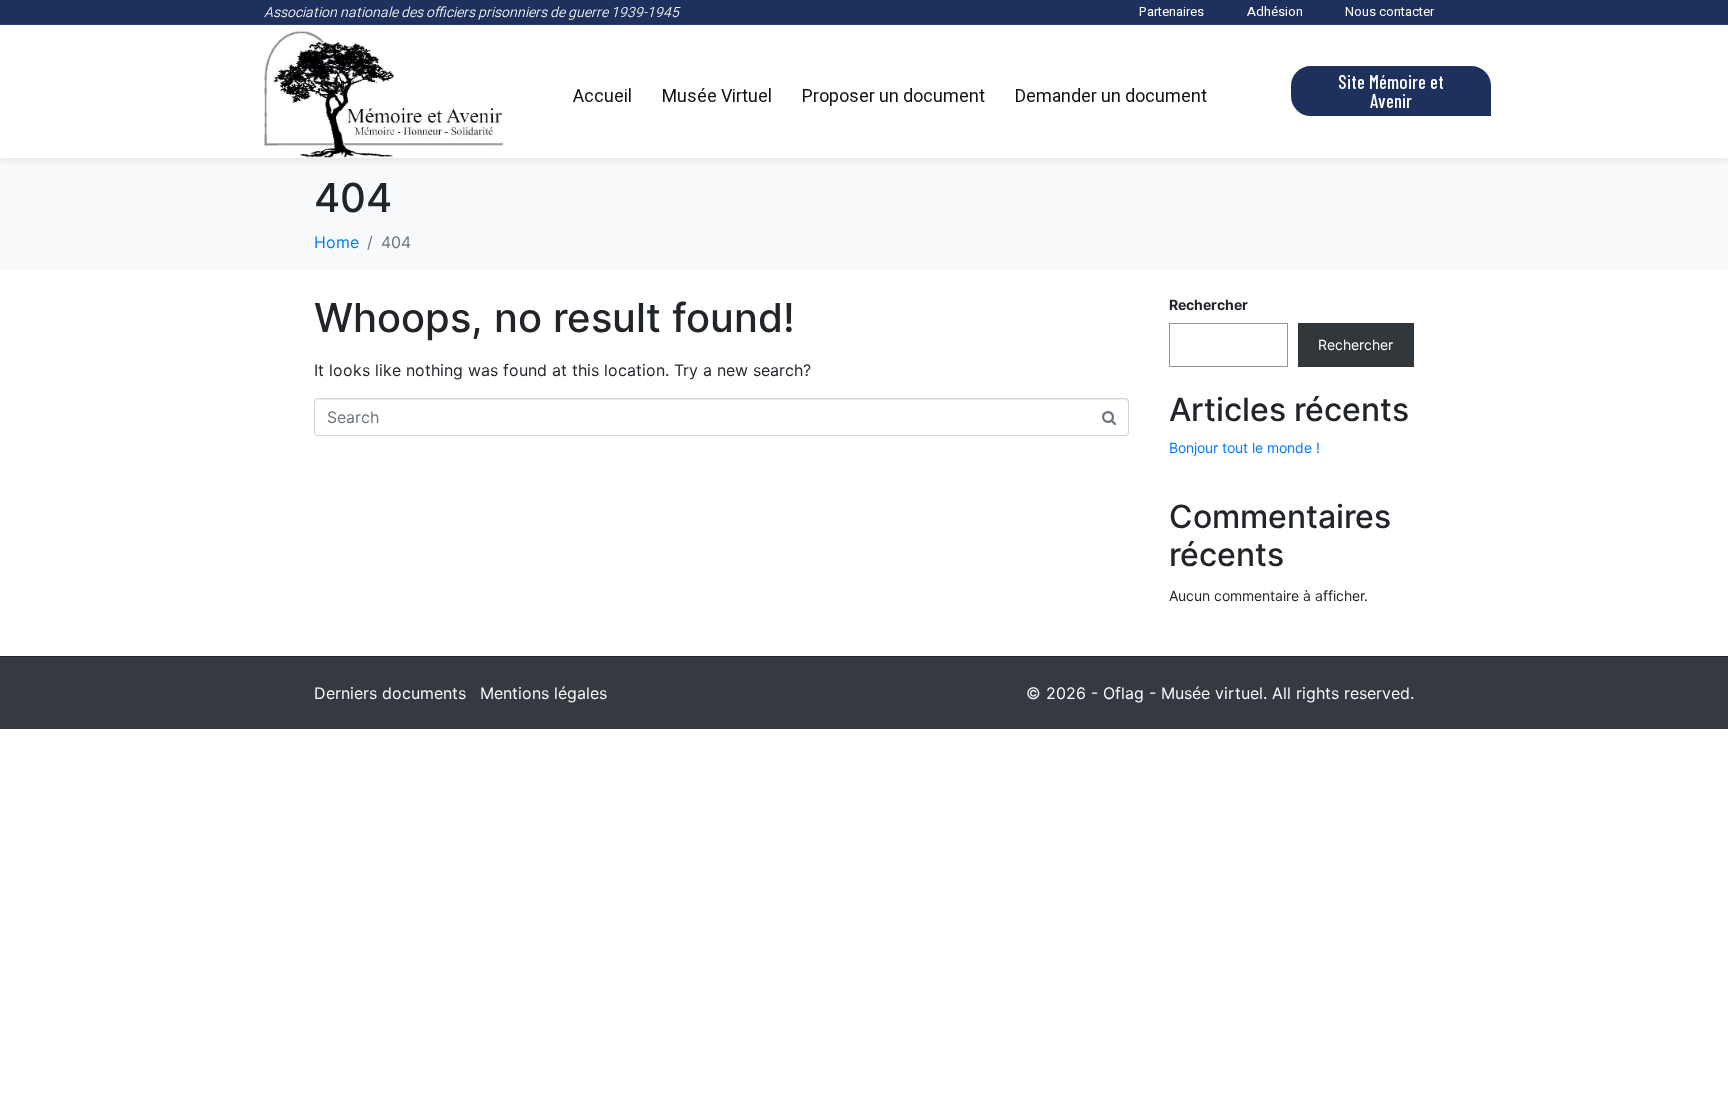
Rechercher (1208, 304)
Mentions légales (543, 693)
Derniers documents (390, 693)
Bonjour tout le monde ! (1244, 447)
